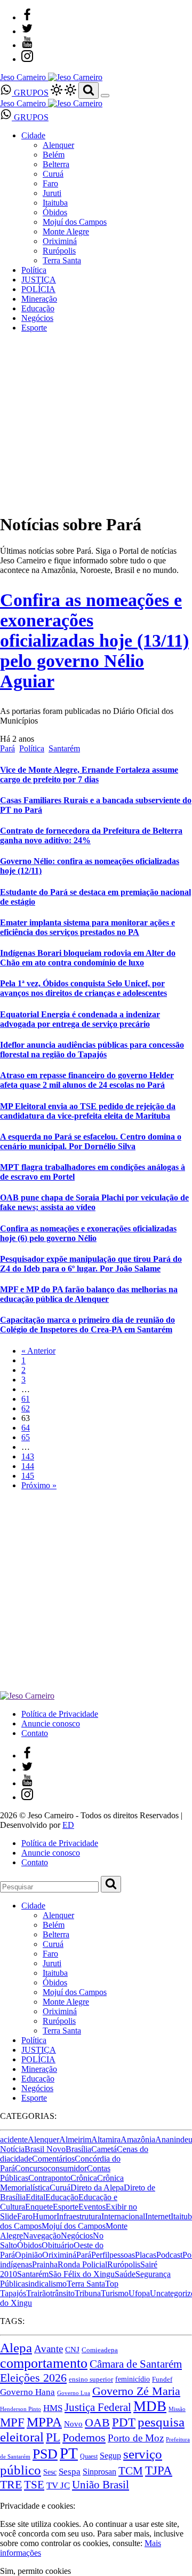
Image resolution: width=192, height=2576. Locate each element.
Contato (35, 1733)
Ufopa (139, 2293)
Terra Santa (62, 260)
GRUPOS (30, 93)
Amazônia (138, 2139)
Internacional (123, 2216)
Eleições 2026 (33, 2378)
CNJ (72, 2349)
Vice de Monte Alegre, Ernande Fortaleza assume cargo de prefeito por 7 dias (89, 775)
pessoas (122, 2255)
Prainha (45, 2264)
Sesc (50, 2472)
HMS (53, 2408)
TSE (34, 2485)
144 (28, 1466)
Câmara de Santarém (136, 2364)
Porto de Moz (136, 2438)
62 (26, 1408)
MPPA (44, 2422)
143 (28, 1456)
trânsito (62, 2293)
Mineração (39, 299)
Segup (110, 2456)
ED (68, 1825)
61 (26, 1399)
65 (26, 1437)
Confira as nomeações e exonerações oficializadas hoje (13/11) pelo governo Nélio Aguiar (94, 641)
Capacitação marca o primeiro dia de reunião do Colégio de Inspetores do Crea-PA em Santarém (87, 1325)
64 (26, 1428)
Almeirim (75, 2139)
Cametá (104, 2149)
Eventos (92, 2207)
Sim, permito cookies (35, 2571)
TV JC (58, 2485)
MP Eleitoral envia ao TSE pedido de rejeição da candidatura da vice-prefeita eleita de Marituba (88, 1111)
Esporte (34, 328)
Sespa (70, 2472)
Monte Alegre (66, 231)
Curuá (53, 174)
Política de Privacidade (60, 1714)
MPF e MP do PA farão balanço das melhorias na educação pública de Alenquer (89, 1294)
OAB (97, 2423)
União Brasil (101, 2485)
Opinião (29, 2255)
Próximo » (39, 1485)
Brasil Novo (45, 2149)
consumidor (67, 2168)
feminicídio (133, 2379)
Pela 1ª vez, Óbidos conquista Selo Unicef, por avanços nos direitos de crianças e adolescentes (83, 988)
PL (53, 2437)
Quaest (89, 2456)
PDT (124, 2422)
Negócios (37, 318)
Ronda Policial (82, 2264)
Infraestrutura (79, 2216)
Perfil (100, 2255)
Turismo (115, 2293)
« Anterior (38, 1351)
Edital (35, 2197)
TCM (131, 2471)
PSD (45, 2454)
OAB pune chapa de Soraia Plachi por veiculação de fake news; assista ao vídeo (94, 1202)
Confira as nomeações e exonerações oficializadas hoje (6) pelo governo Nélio (88, 1233)
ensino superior (91, 2379)
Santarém (64, 748)
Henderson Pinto (21, 2409)
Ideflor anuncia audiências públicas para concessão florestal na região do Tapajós (92, 1050)
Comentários (53, 2159)
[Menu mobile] (105, 96)
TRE (11, 2484)
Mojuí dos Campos (75, 222)
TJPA (159, 2470)
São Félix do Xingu (82, 2274)
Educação (38, 308)
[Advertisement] (96, 1595)
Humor (45, 2216)
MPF (12, 2422)
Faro (50, 183)
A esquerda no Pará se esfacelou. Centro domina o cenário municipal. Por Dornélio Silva (91, 1141)
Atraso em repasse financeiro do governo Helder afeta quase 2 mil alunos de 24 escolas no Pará (87, 1080)
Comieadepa (100, 2350)
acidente (14, 2139)
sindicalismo (46, 2284)
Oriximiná (60, 241)
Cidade (33, 135)
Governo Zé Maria (136, 2391)
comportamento (44, 2363)
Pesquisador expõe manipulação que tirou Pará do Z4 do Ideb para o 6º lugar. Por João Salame (91, 1264)
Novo (73, 2424)
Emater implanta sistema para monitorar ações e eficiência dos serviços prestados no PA (87, 927)
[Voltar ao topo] (5, 2496)
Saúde (125, 2274)
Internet (158, 2216)
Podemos (84, 2438)
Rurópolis (59, 251)
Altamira (106, 2139)
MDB (150, 2406)
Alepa (16, 2347)
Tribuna (88, 2293)
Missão (177, 2409)
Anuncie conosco (51, 1723)
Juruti (52, 193)
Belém (54, 155)
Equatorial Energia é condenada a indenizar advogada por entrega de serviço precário (80, 1019)
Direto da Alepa (97, 2188)
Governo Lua (74, 2393)
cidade (21, 2159)
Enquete (39, 2207)
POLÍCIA (38, 289)
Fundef (162, 2379)
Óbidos (55, 212)
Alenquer (58, 145)
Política (34, 270)
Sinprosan (99, 2472)
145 (28, 1476)
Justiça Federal (98, 2407)
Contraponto (49, 2178)
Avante (49, 2349)
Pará (7, 748)
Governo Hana (27, 2392)
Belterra (56, 164)
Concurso (31, 2168)
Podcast (169, 2255)
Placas (146, 2255)
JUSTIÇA (39, 280)
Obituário (58, 2245)
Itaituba (55, 203)
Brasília (78, 2149)
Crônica (84, 2178)
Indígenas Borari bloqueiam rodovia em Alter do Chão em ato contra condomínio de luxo (88, 958)
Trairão (38, 2293)
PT (69, 2453)
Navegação (42, 2236)
